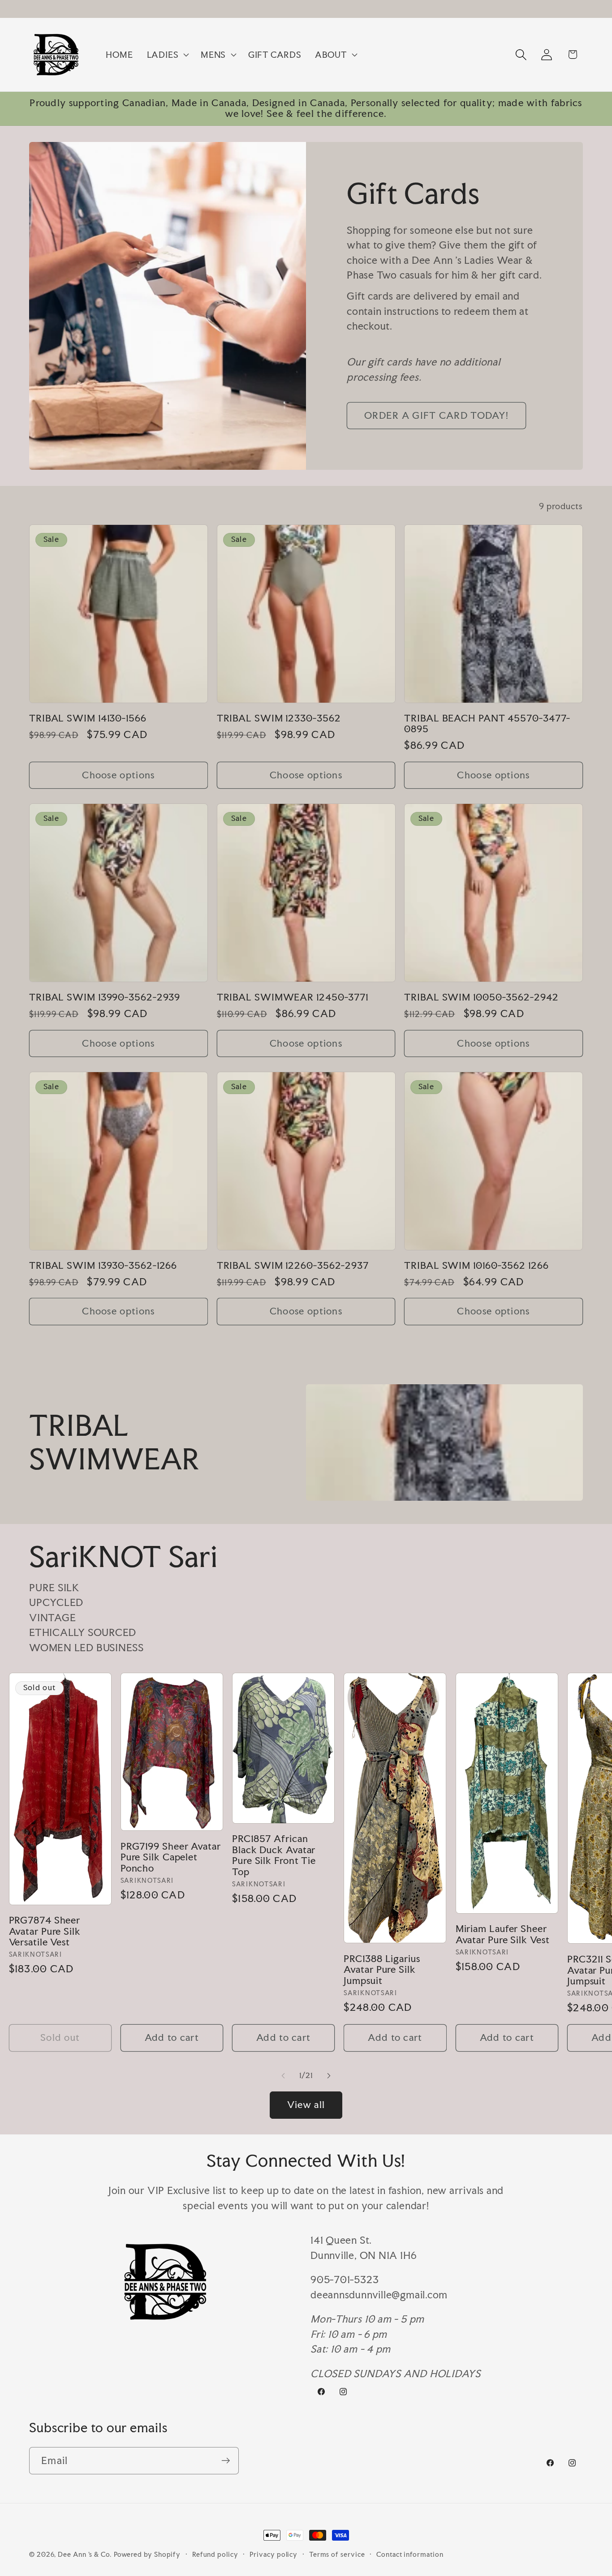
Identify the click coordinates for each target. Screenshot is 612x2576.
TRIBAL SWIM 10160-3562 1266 (476, 1265)
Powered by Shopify (147, 2554)
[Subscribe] (226, 2461)
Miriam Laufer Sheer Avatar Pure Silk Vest (503, 1934)
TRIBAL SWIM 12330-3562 (279, 718)
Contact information (410, 2554)
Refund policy (215, 2554)
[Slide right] (329, 2076)
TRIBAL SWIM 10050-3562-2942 (481, 997)
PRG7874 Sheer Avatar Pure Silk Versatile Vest (45, 1931)
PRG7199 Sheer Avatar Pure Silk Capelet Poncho (171, 1857)
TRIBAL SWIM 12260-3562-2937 (293, 1265)
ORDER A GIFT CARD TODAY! (436, 415)
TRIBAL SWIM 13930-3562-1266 (103, 1265)
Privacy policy (274, 2554)
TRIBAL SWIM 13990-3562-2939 (105, 997)
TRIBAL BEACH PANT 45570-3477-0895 (487, 723)
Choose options (118, 775)
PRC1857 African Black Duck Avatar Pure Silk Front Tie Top (274, 1855)
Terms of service (337, 2554)
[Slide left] (283, 2076)
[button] (167, 55)
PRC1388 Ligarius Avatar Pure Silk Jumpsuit (382, 1969)
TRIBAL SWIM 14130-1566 (88, 718)
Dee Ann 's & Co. (85, 2554)
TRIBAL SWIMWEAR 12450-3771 (293, 997)
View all (306, 2105)
